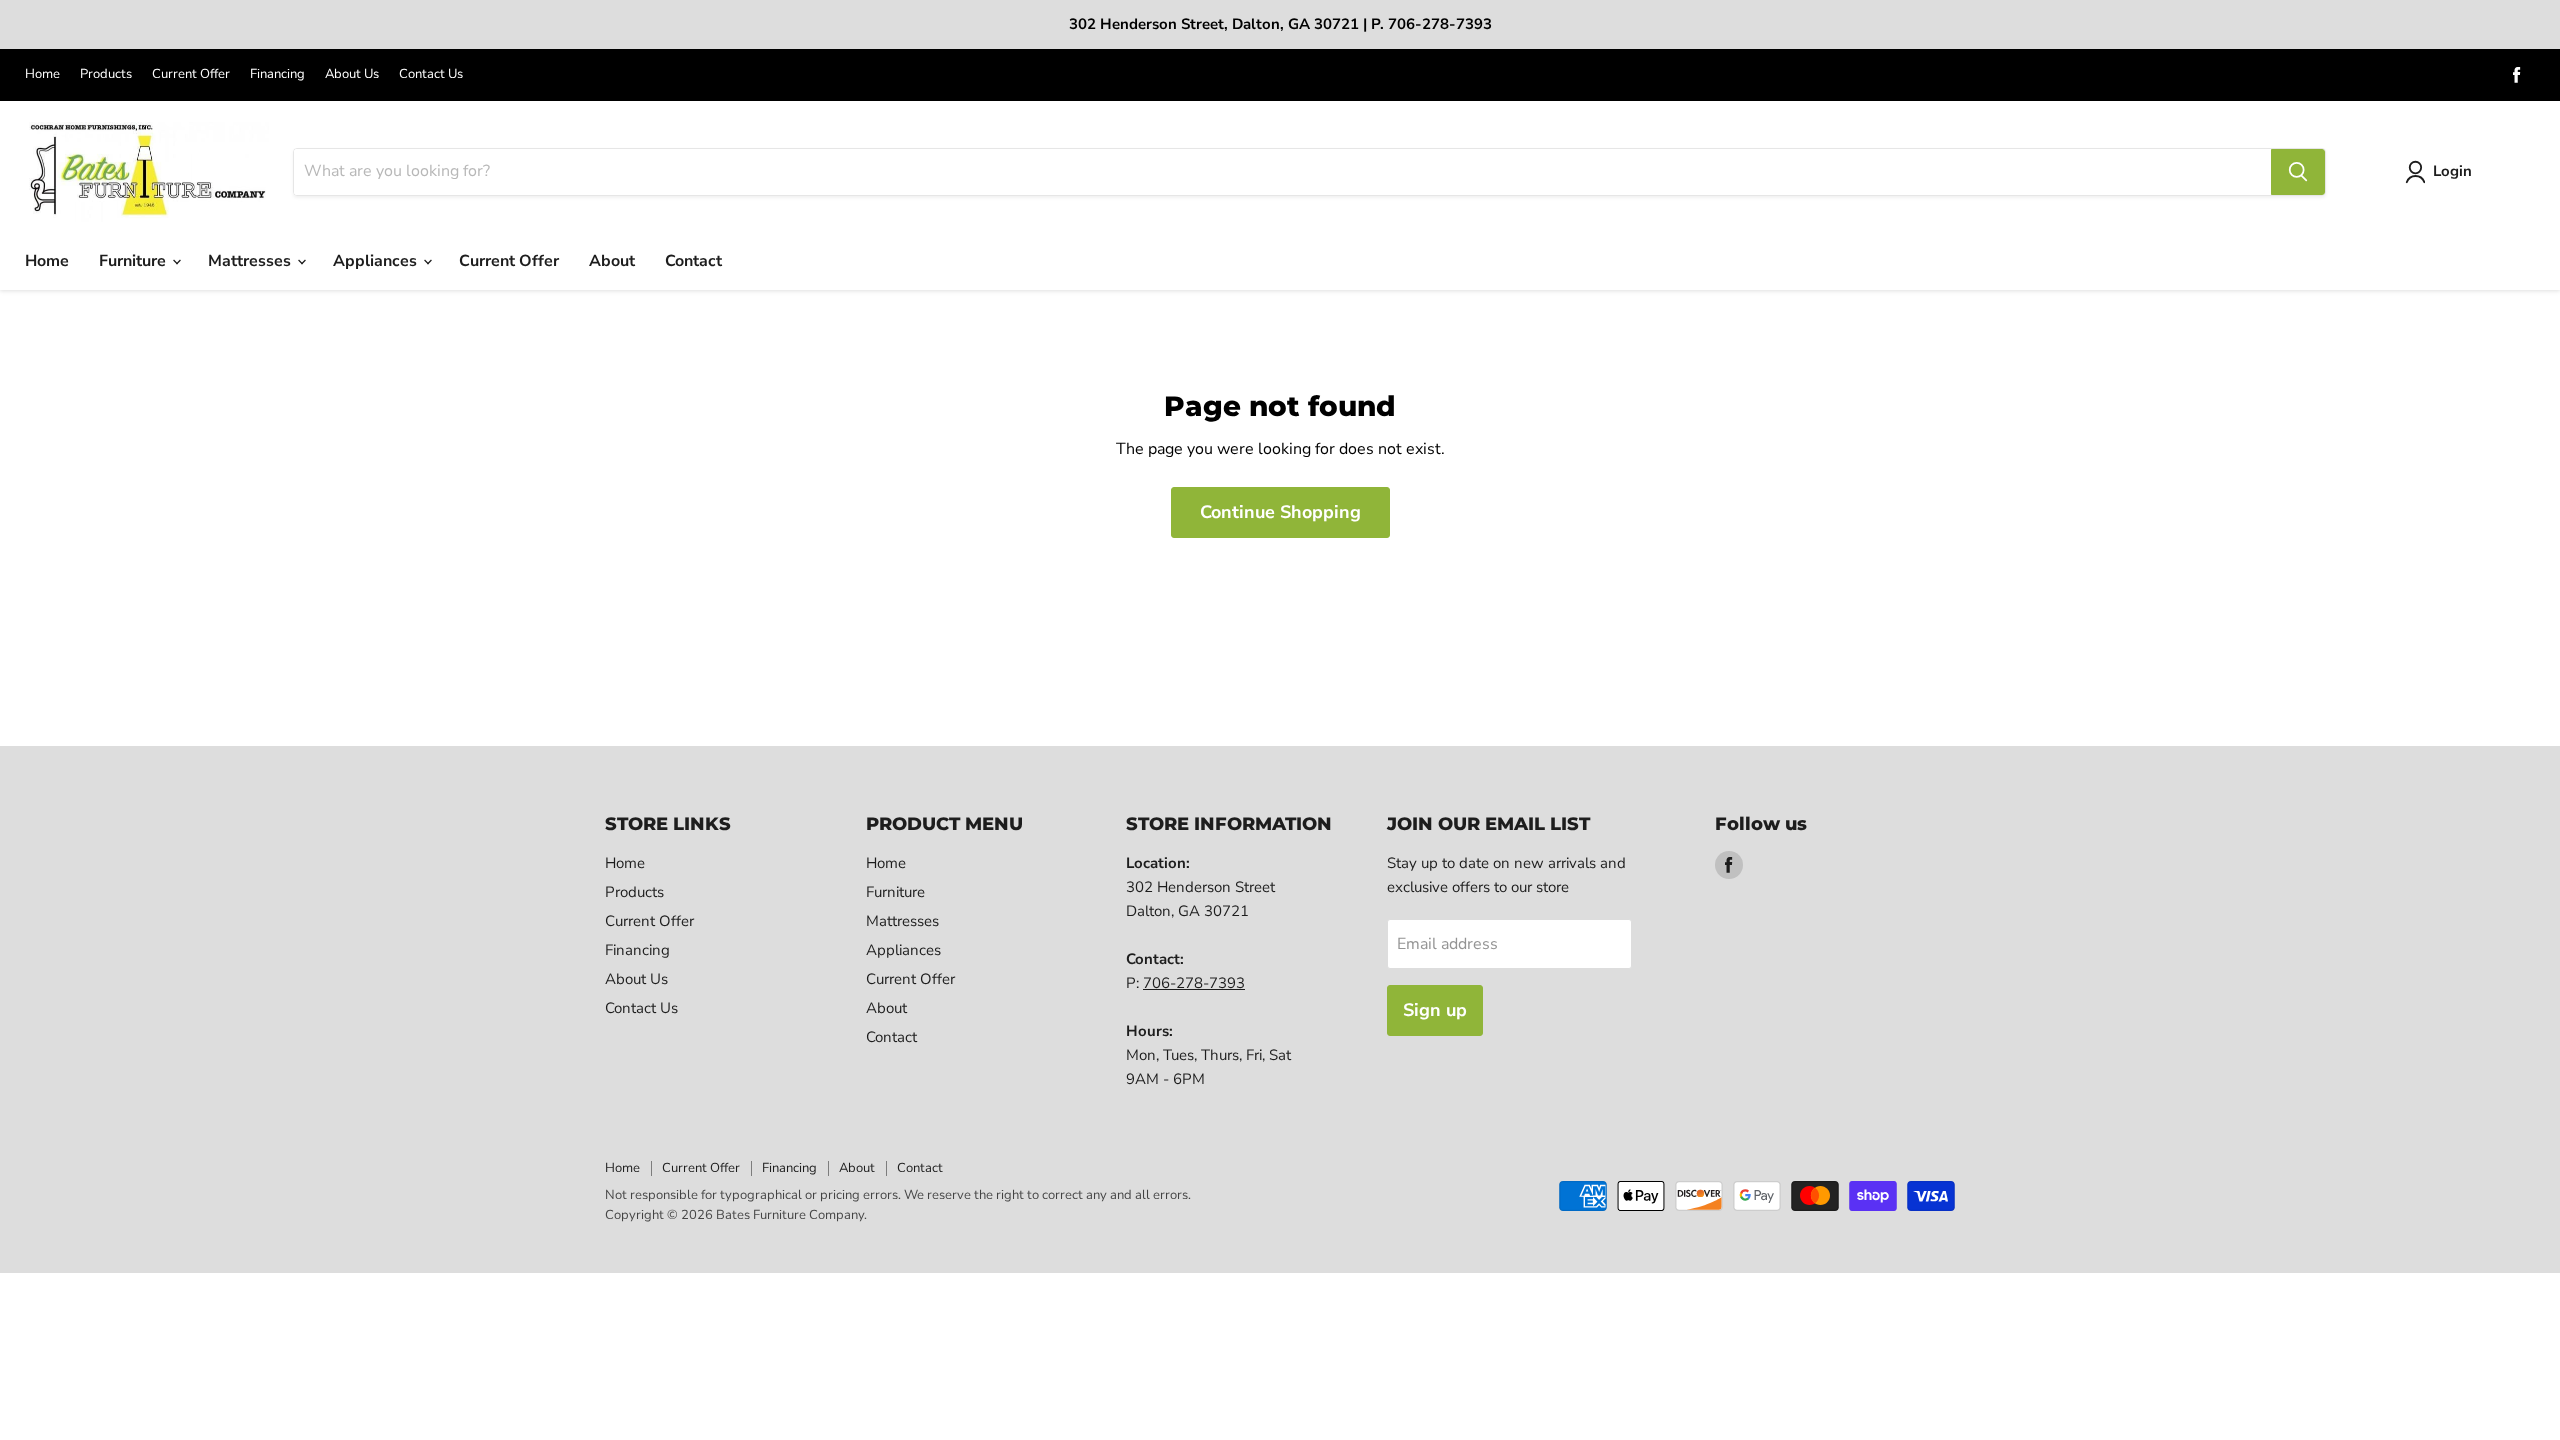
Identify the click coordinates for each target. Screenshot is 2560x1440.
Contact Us (431, 74)
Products (106, 74)
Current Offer (191, 74)
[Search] (2298, 172)
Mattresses (251, 261)
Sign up (1435, 1010)
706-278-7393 (1194, 983)
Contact (693, 261)
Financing (277, 74)
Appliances (377, 261)
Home (42, 74)
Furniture (134, 261)
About (612, 261)
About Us (352, 74)
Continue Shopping (1280, 512)
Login (2452, 171)
